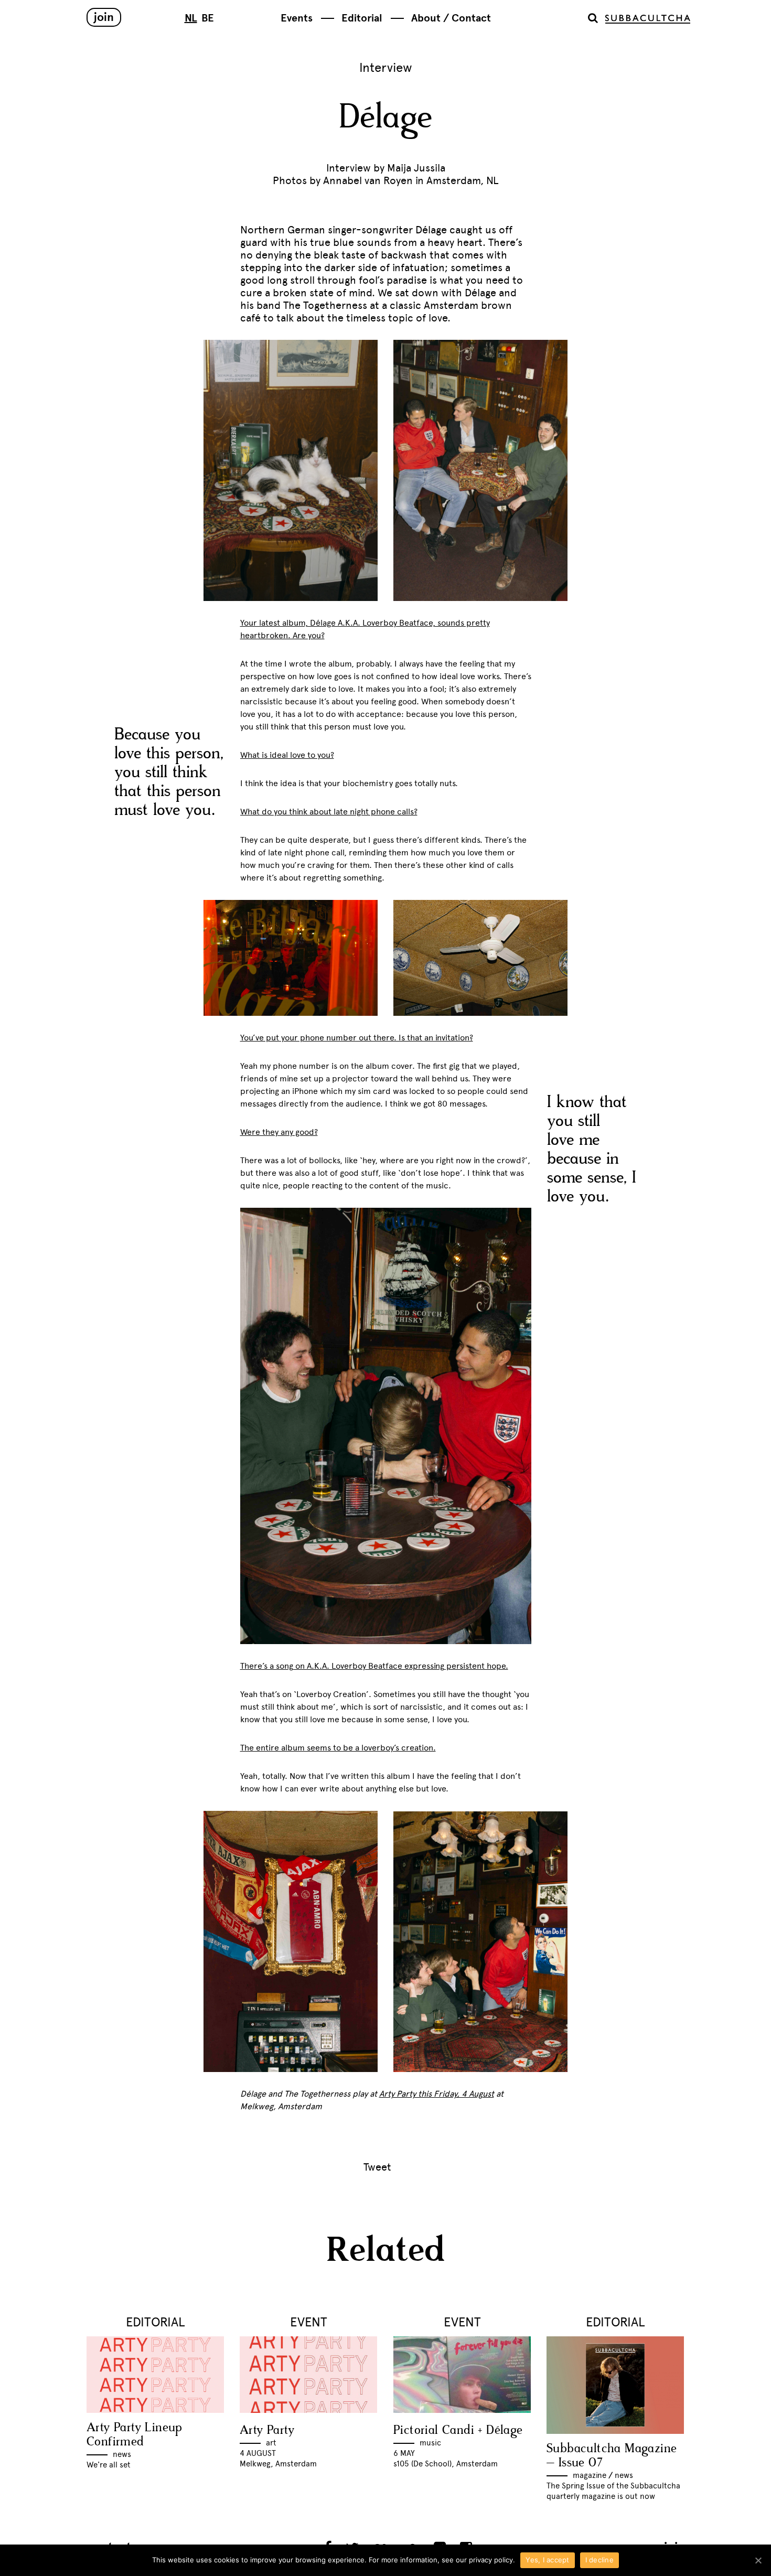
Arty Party (267, 2430)
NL (191, 18)
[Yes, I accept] (758, 2560)
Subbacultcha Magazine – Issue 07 (612, 2456)
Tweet (377, 2167)
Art (271, 2443)
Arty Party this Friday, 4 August (437, 2094)
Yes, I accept (547, 2560)
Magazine (590, 2475)
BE (208, 18)
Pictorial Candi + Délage (458, 2430)
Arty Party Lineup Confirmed (135, 2435)
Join (104, 17)
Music (430, 2443)
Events (297, 18)
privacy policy (491, 2560)
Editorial (362, 18)
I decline (599, 2560)
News (122, 2454)
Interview (386, 67)
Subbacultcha (648, 19)
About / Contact (451, 18)
